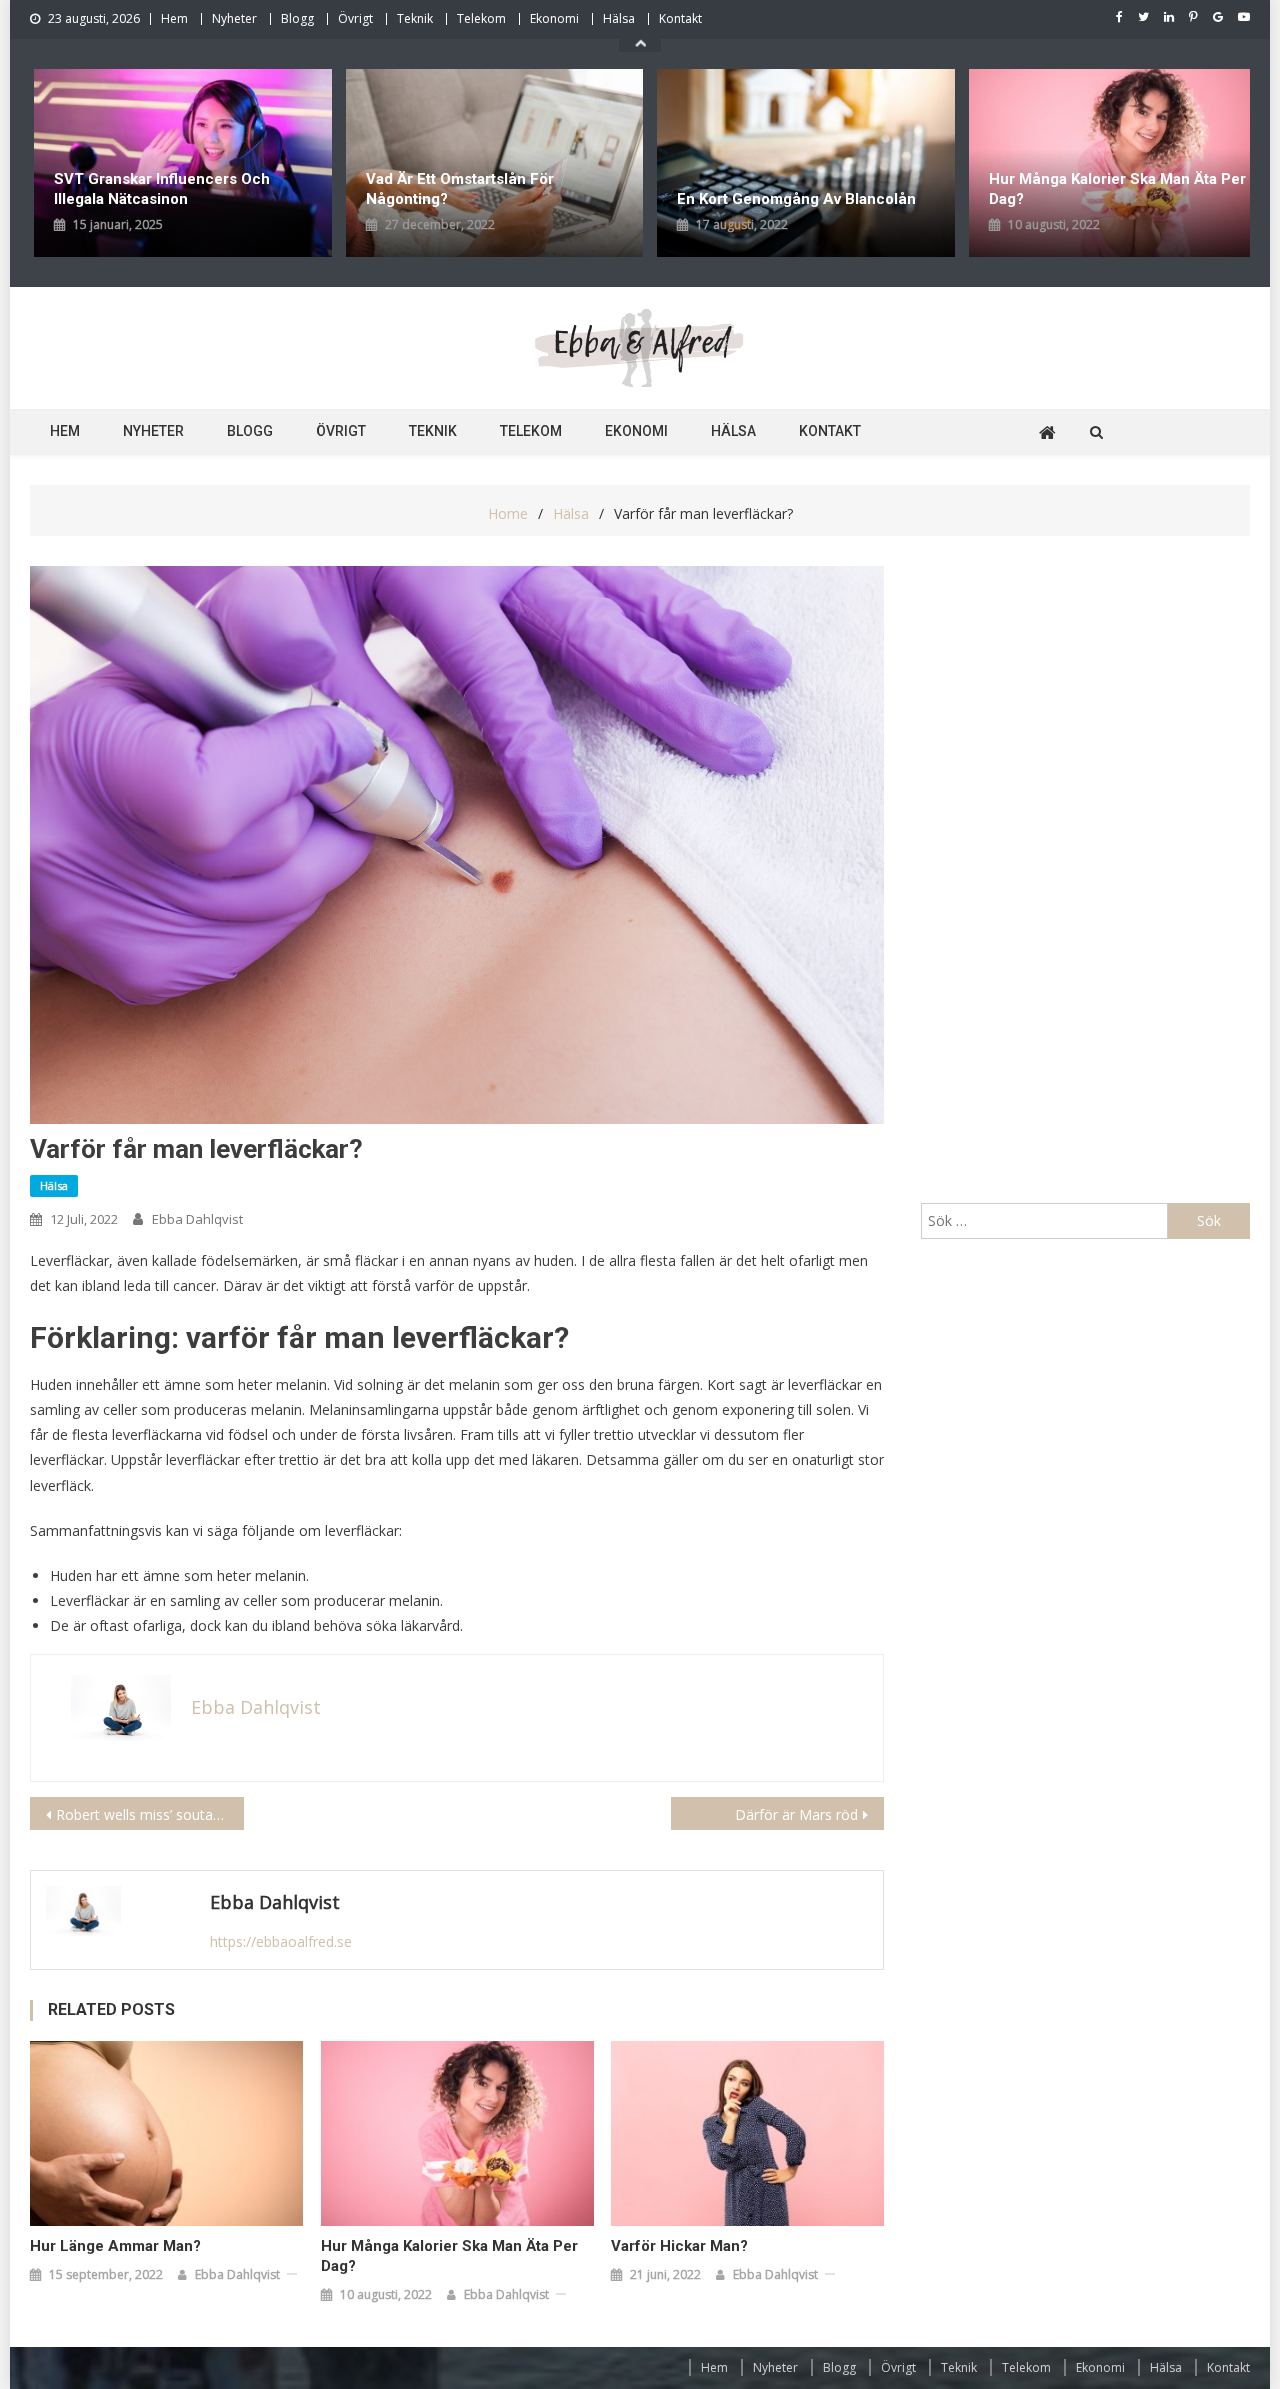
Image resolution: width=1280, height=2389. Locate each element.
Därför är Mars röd (796, 1814)
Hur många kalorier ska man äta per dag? (809, 189)
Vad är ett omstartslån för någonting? (152, 189)
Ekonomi (554, 18)
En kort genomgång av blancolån (489, 199)
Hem (174, 18)
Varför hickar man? (679, 2246)
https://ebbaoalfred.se (281, 1941)
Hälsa (619, 18)
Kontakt (680, 18)
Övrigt (355, 18)
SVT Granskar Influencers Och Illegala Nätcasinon (1101, 189)
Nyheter (234, 18)
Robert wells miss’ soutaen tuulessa (150, 1814)
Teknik (415, 18)
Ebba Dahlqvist (197, 1219)
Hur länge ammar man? (115, 2246)
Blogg (297, 18)
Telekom (481, 18)
